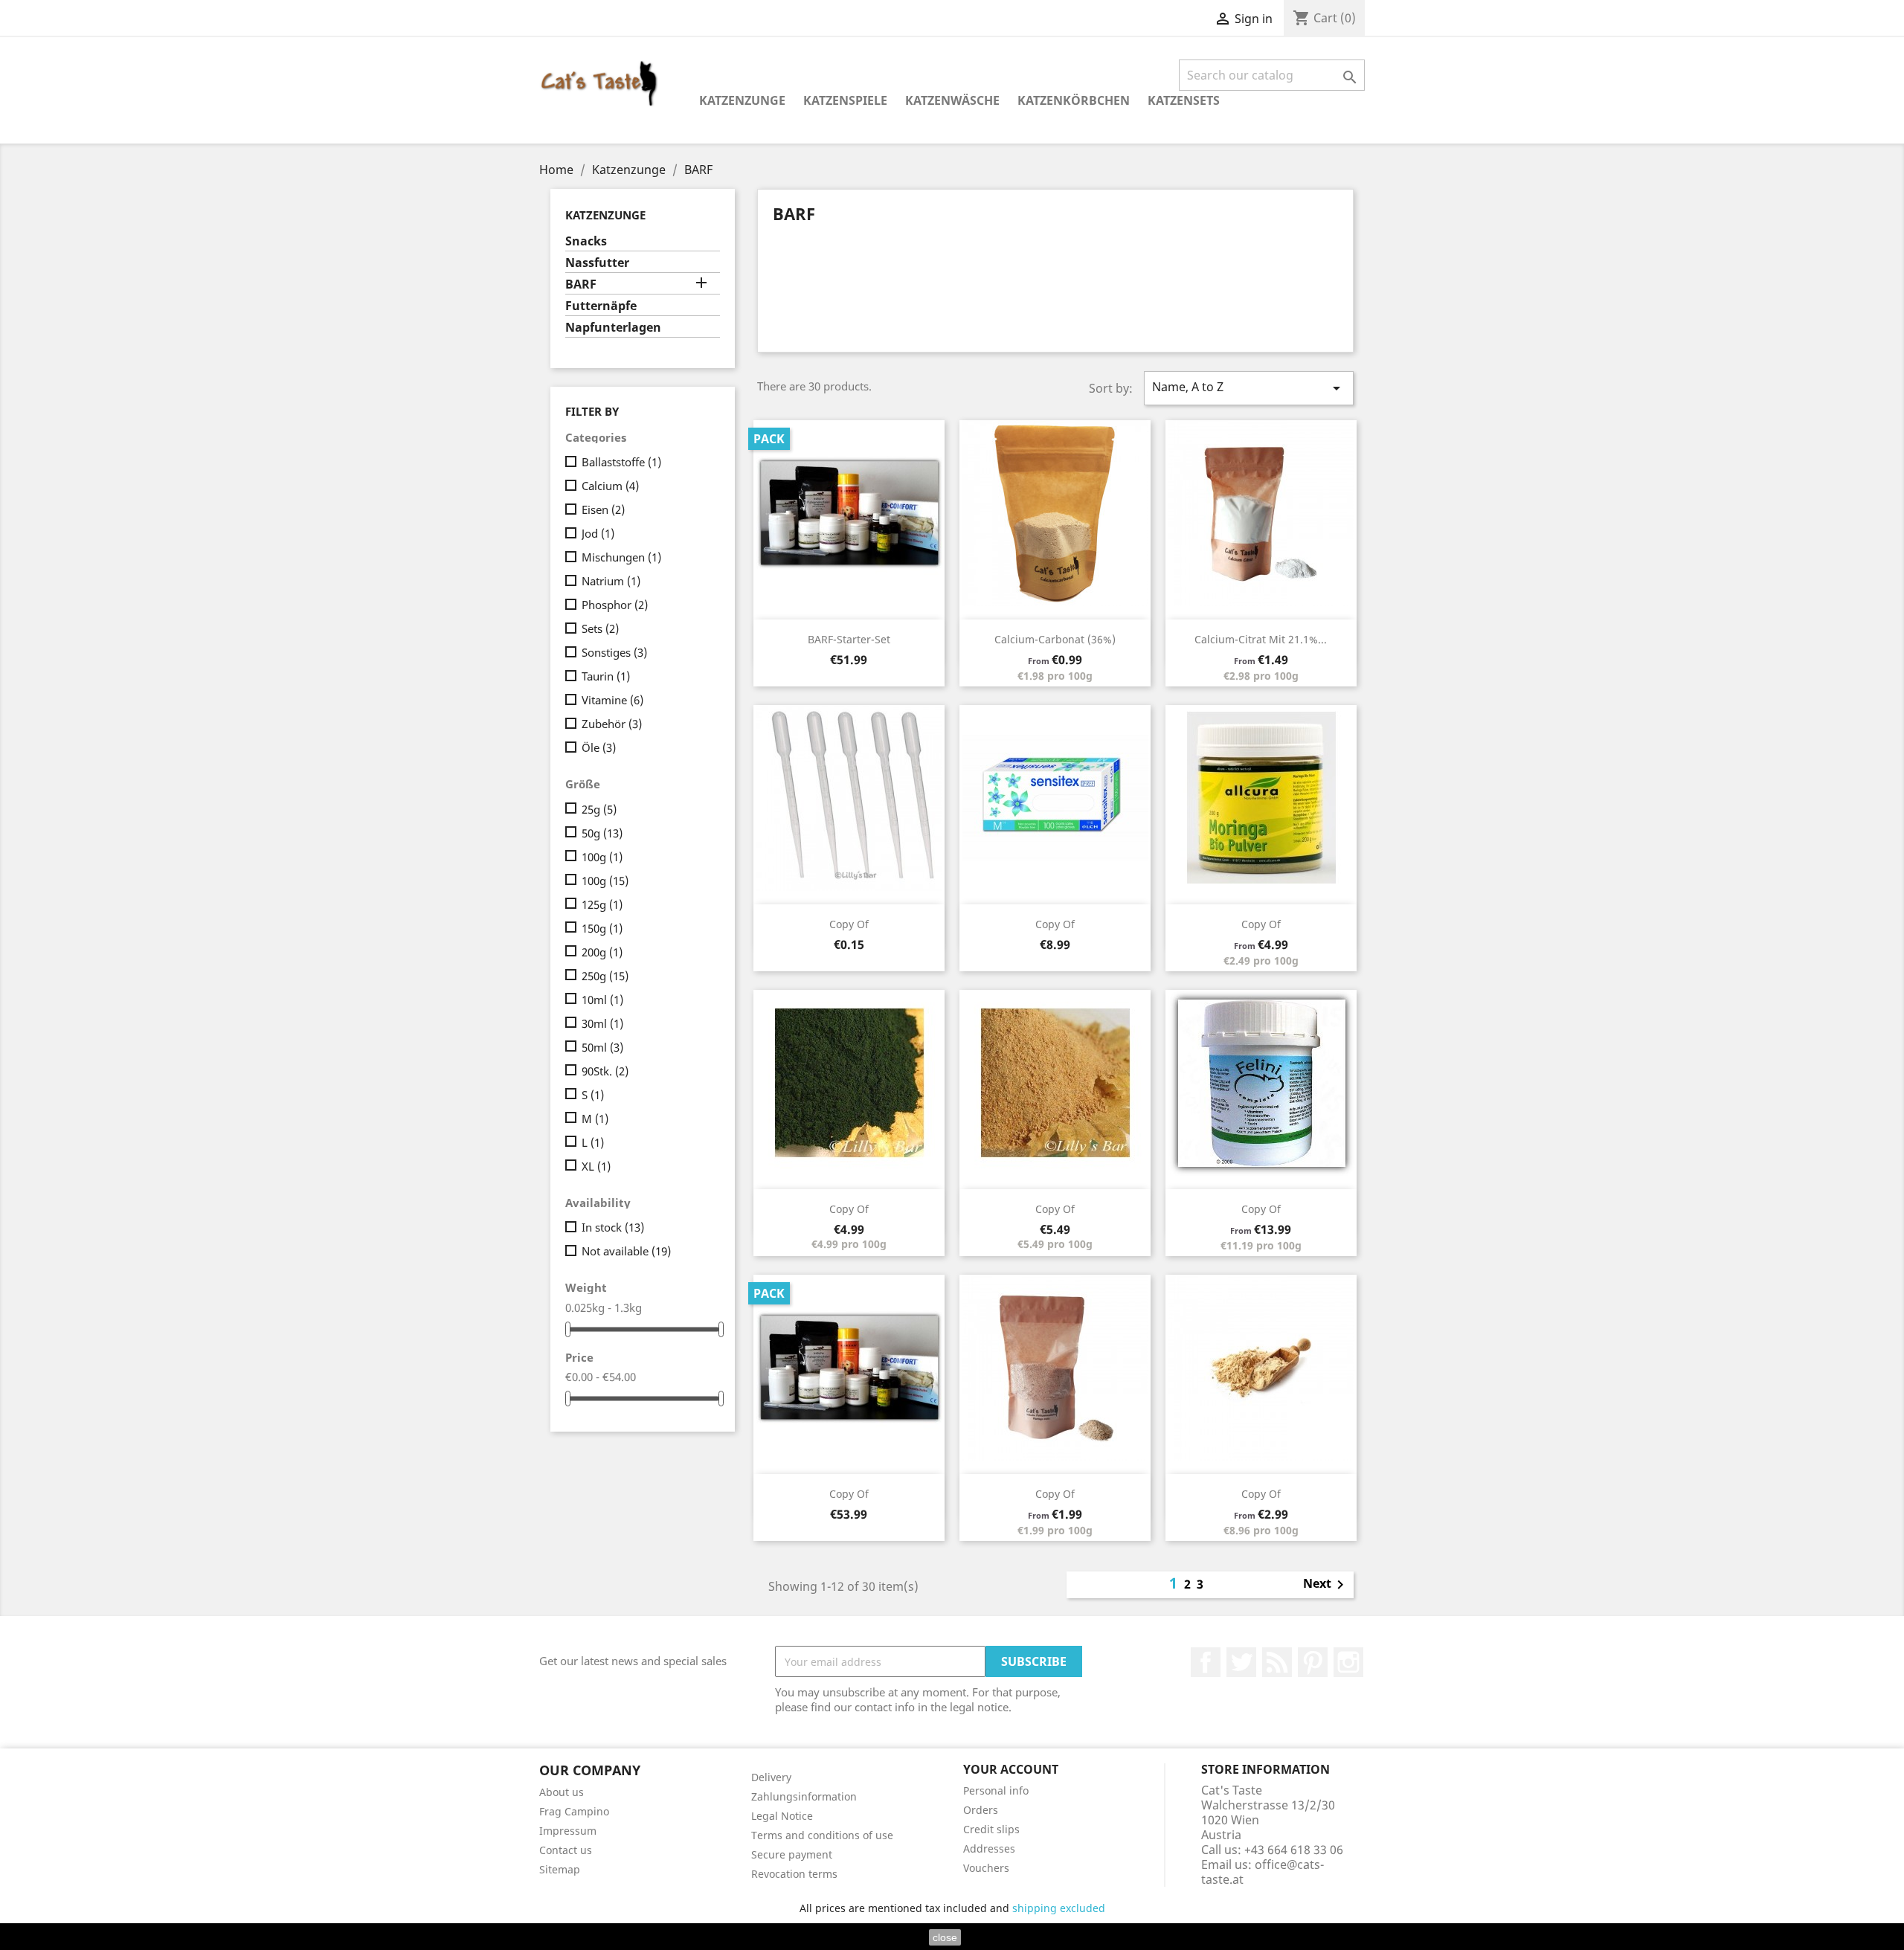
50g (602, 833)
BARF (581, 284)
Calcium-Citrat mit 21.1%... (1261, 639)
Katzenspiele (845, 100)
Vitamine (612, 700)
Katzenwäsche (952, 100)
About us (562, 1792)
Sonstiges (614, 652)
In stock (613, 1227)
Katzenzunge (742, 100)
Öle (599, 747)
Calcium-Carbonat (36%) (1055, 639)
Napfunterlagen (613, 328)
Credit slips (991, 1829)
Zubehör (612, 724)
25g (599, 809)
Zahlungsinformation (804, 1796)
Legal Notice (782, 1816)
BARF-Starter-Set (849, 639)
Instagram (1348, 1662)
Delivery (771, 1777)
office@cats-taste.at (1263, 1872)
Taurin (606, 676)
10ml (602, 1000)
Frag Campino (574, 1811)
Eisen (603, 509)
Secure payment (792, 1854)
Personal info (996, 1790)
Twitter (1241, 1662)
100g (602, 857)
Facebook (1206, 1662)
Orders (981, 1810)
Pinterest (1313, 1662)
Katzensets (1184, 100)
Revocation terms (794, 1874)
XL (596, 1166)
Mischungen (621, 557)
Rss (1277, 1662)
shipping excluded (1059, 1908)
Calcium (610, 486)
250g (605, 976)
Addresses (989, 1848)
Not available (626, 1251)
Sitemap (560, 1869)
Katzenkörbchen (1074, 100)
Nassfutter (597, 263)
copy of (849, 924)
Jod (598, 533)
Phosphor (615, 605)
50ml (602, 1047)
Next (1326, 1585)
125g (602, 904)
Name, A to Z (1249, 388)
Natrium (611, 581)
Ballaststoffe (621, 462)
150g (602, 928)
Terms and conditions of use (822, 1835)
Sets (600, 628)
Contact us (566, 1850)
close (945, 1937)
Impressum (568, 1831)
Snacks (586, 241)
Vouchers (986, 1868)
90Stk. (605, 1071)
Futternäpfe (601, 306)
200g (602, 952)
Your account (1011, 1769)
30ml (602, 1023)
